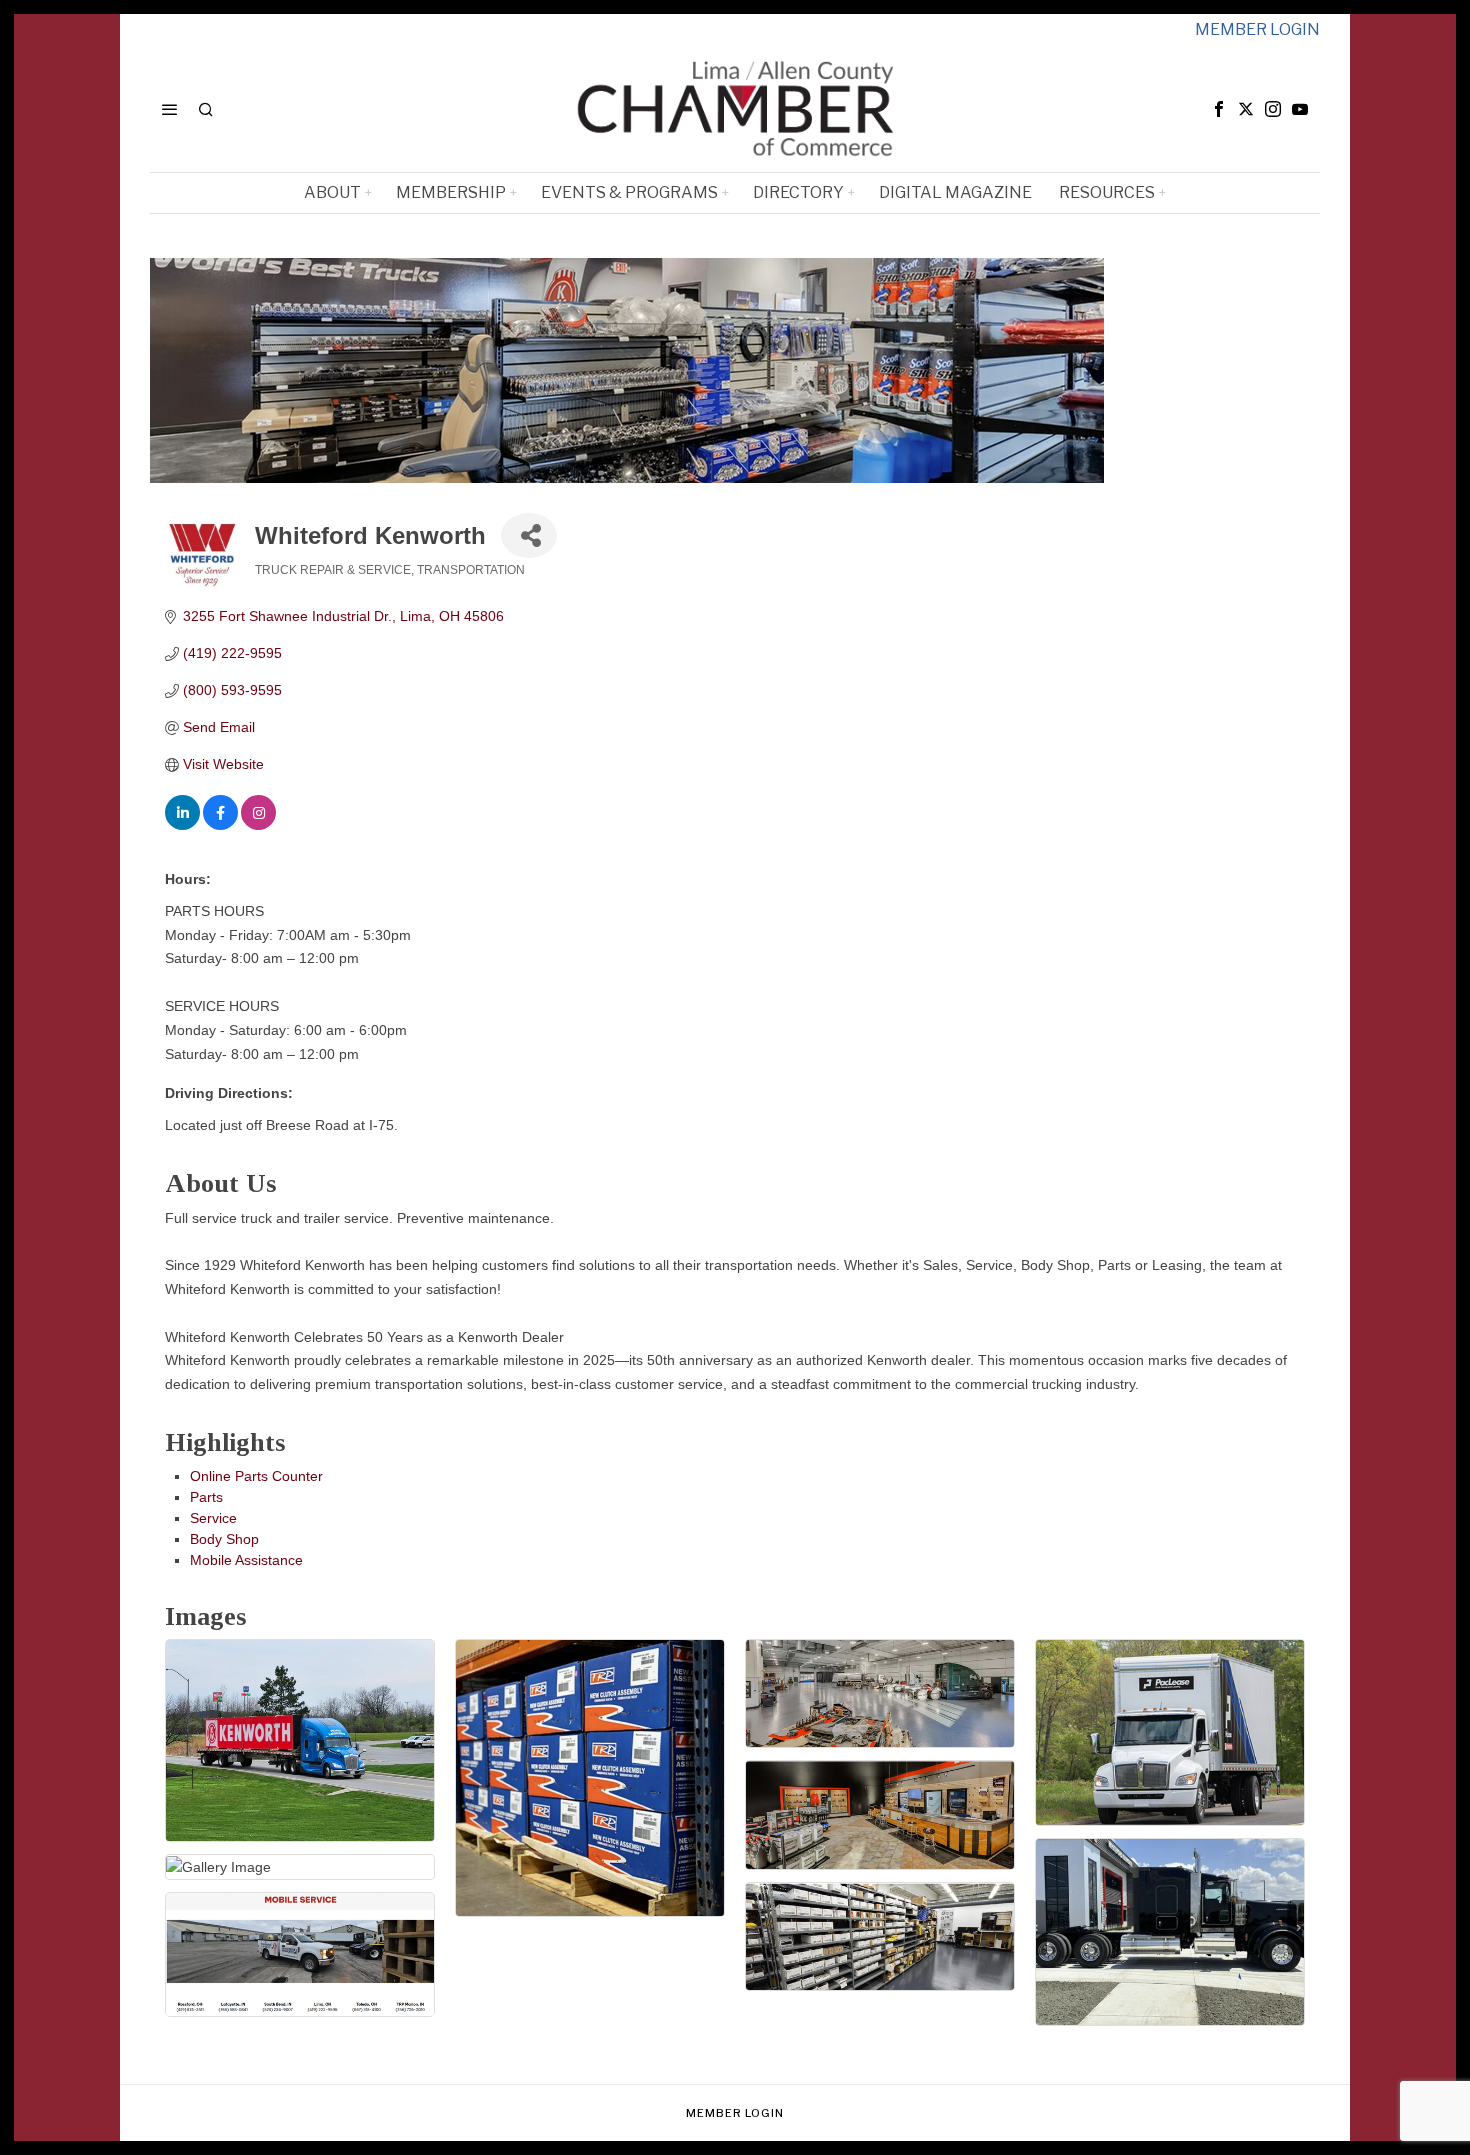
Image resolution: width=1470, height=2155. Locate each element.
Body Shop (224, 1539)
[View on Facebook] (220, 825)
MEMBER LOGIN (1257, 29)
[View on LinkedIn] (182, 825)
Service (213, 1518)
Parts (206, 1497)
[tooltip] (1219, 109)
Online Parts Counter (256, 1476)
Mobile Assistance (246, 1560)
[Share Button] (529, 535)
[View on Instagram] (258, 825)
